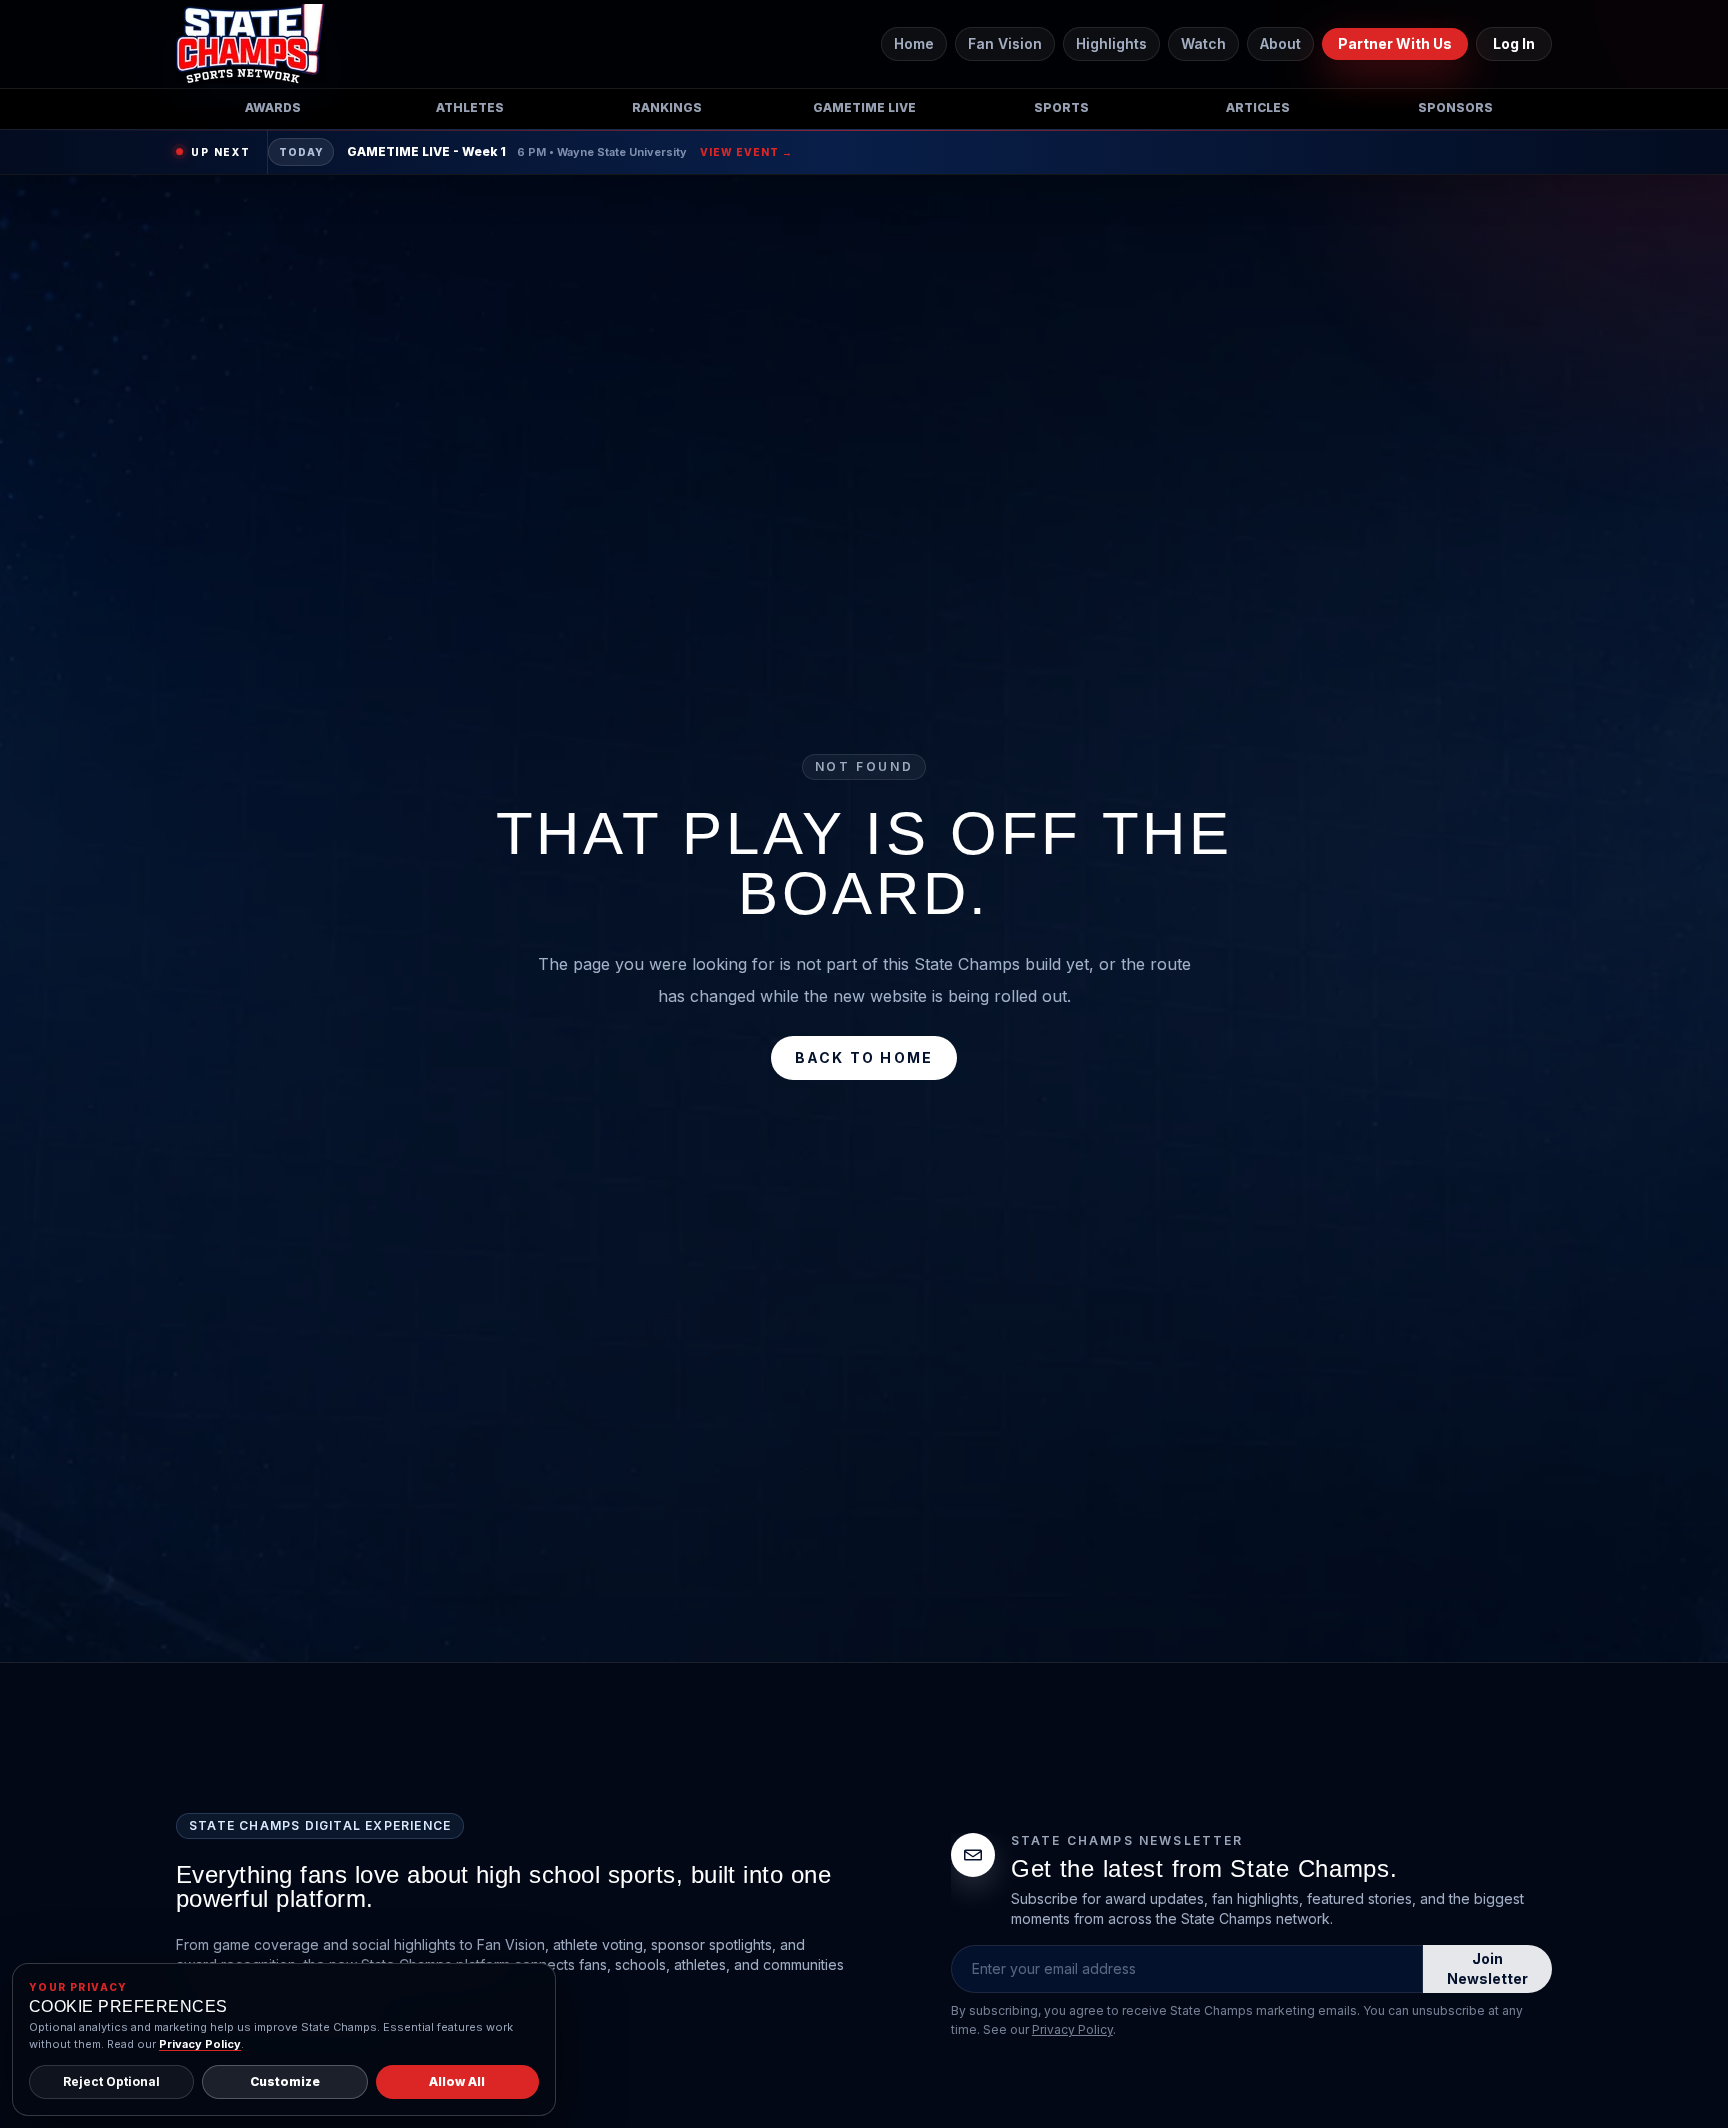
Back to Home (864, 1057)
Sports (1061, 107)
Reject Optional (111, 2081)
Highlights (1111, 43)
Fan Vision (1005, 43)
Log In (1514, 43)
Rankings (667, 107)
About (1280, 43)
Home (914, 43)
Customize (285, 2081)
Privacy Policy (1072, 2029)
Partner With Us (1395, 43)
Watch (1203, 43)
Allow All (457, 2081)
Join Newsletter (1487, 1968)
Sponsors (1455, 107)
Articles (1258, 107)
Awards (273, 107)
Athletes (470, 107)
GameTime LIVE (864, 107)
